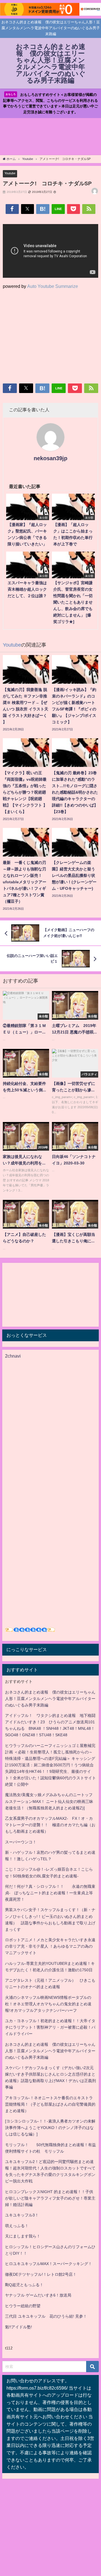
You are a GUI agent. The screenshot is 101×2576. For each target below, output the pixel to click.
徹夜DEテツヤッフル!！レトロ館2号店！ (41, 2274)
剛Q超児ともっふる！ (24, 2285)
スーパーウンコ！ (21, 1842)
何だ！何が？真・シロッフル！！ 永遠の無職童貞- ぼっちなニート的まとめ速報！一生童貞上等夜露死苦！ (50, 1893)
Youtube (10, 173)
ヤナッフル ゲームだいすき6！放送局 (38, 2295)
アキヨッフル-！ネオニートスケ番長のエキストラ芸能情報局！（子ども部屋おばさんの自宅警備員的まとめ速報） (50, 2104)
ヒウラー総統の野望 (23, 2306)
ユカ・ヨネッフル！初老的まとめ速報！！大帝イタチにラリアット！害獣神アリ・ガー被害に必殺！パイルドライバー (50, 2027)
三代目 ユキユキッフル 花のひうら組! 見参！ (46, 2316)
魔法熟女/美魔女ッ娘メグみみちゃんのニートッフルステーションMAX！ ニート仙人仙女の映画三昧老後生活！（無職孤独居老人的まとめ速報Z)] (49, 1801)
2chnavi (13, 1356)
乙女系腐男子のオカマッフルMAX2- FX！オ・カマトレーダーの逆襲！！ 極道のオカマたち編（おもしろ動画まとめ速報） (50, 1825)
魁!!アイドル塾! (19, 2327)
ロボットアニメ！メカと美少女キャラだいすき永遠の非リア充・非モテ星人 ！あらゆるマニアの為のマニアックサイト (50, 1946)
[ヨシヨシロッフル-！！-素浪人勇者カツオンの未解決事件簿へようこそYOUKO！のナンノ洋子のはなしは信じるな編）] (50, 2128)
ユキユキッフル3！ (22, 2215)
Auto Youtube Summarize (53, 286)
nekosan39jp (50, 458)
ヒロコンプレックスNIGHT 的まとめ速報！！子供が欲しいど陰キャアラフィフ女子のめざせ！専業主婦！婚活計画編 (50, 2198)
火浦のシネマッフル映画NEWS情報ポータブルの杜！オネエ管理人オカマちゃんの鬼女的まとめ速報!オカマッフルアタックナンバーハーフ (48, 2004)
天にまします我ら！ (23, 2236)
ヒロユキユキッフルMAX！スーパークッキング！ (49, 2264)
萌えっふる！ (17, 2226)
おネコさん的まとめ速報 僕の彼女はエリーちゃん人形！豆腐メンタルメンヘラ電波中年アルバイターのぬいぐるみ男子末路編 (50, 1699)
